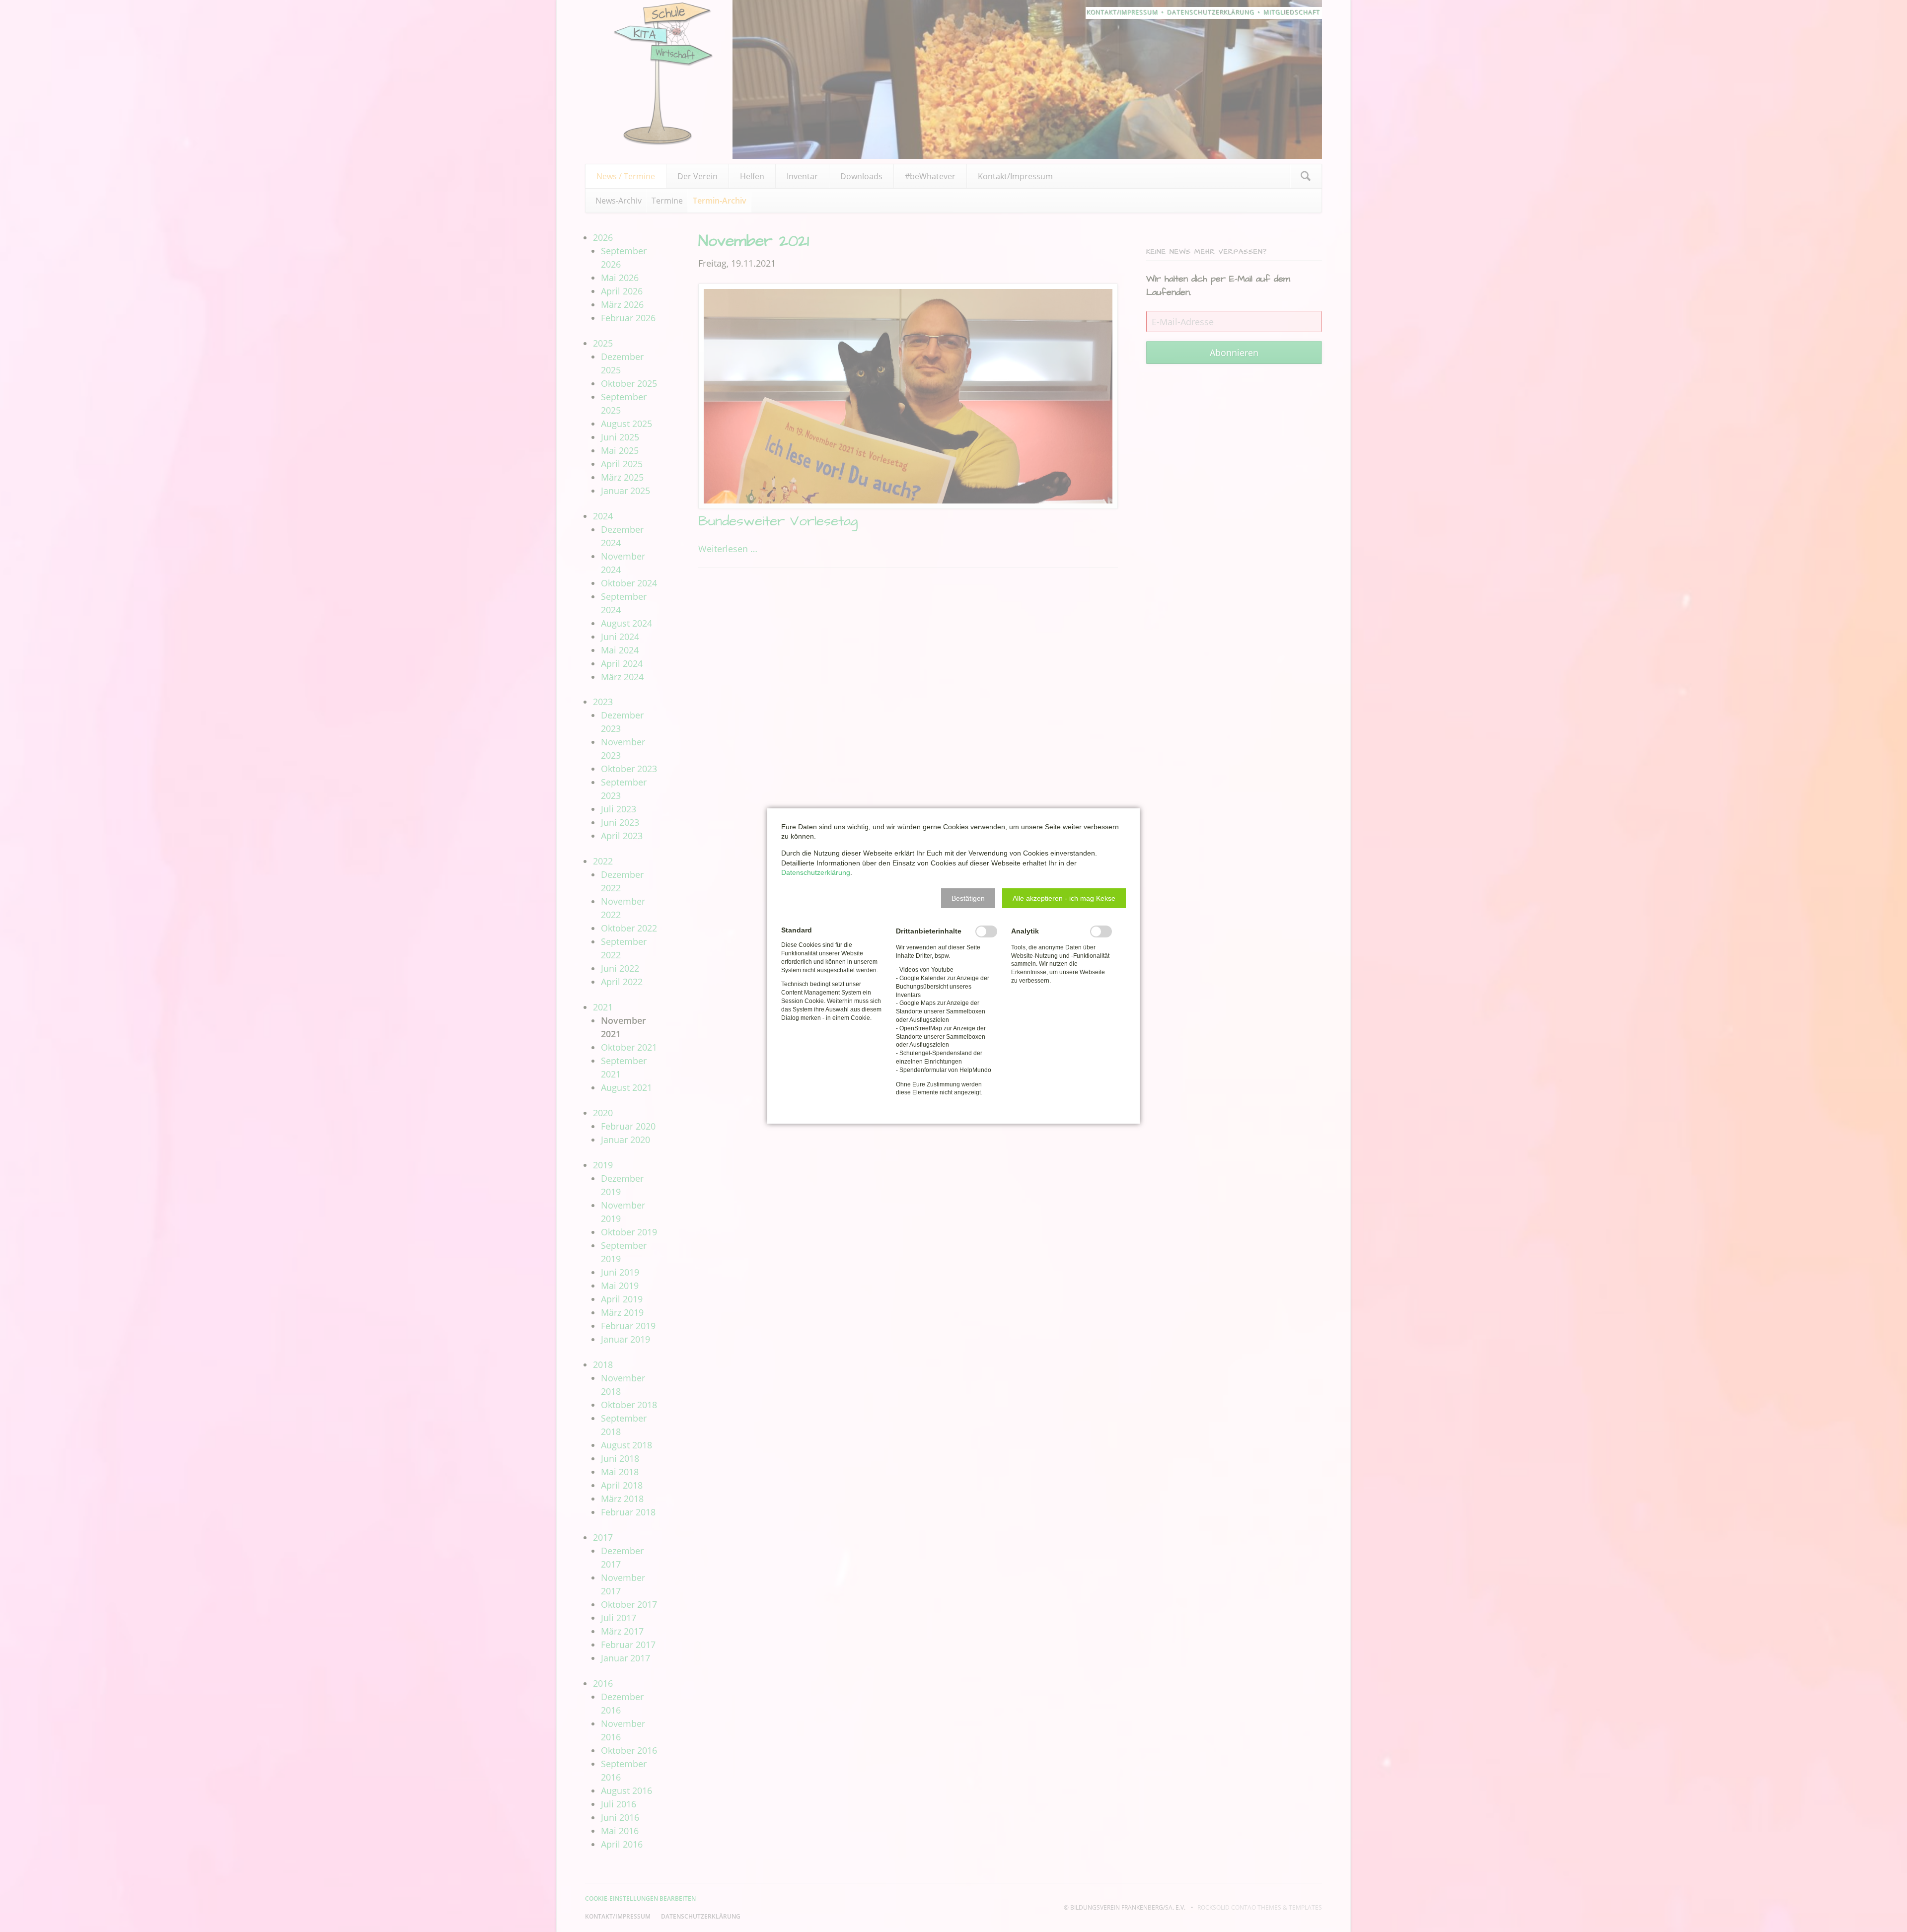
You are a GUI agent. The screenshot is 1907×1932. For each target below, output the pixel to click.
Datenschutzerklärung (816, 872)
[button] (968, 898)
